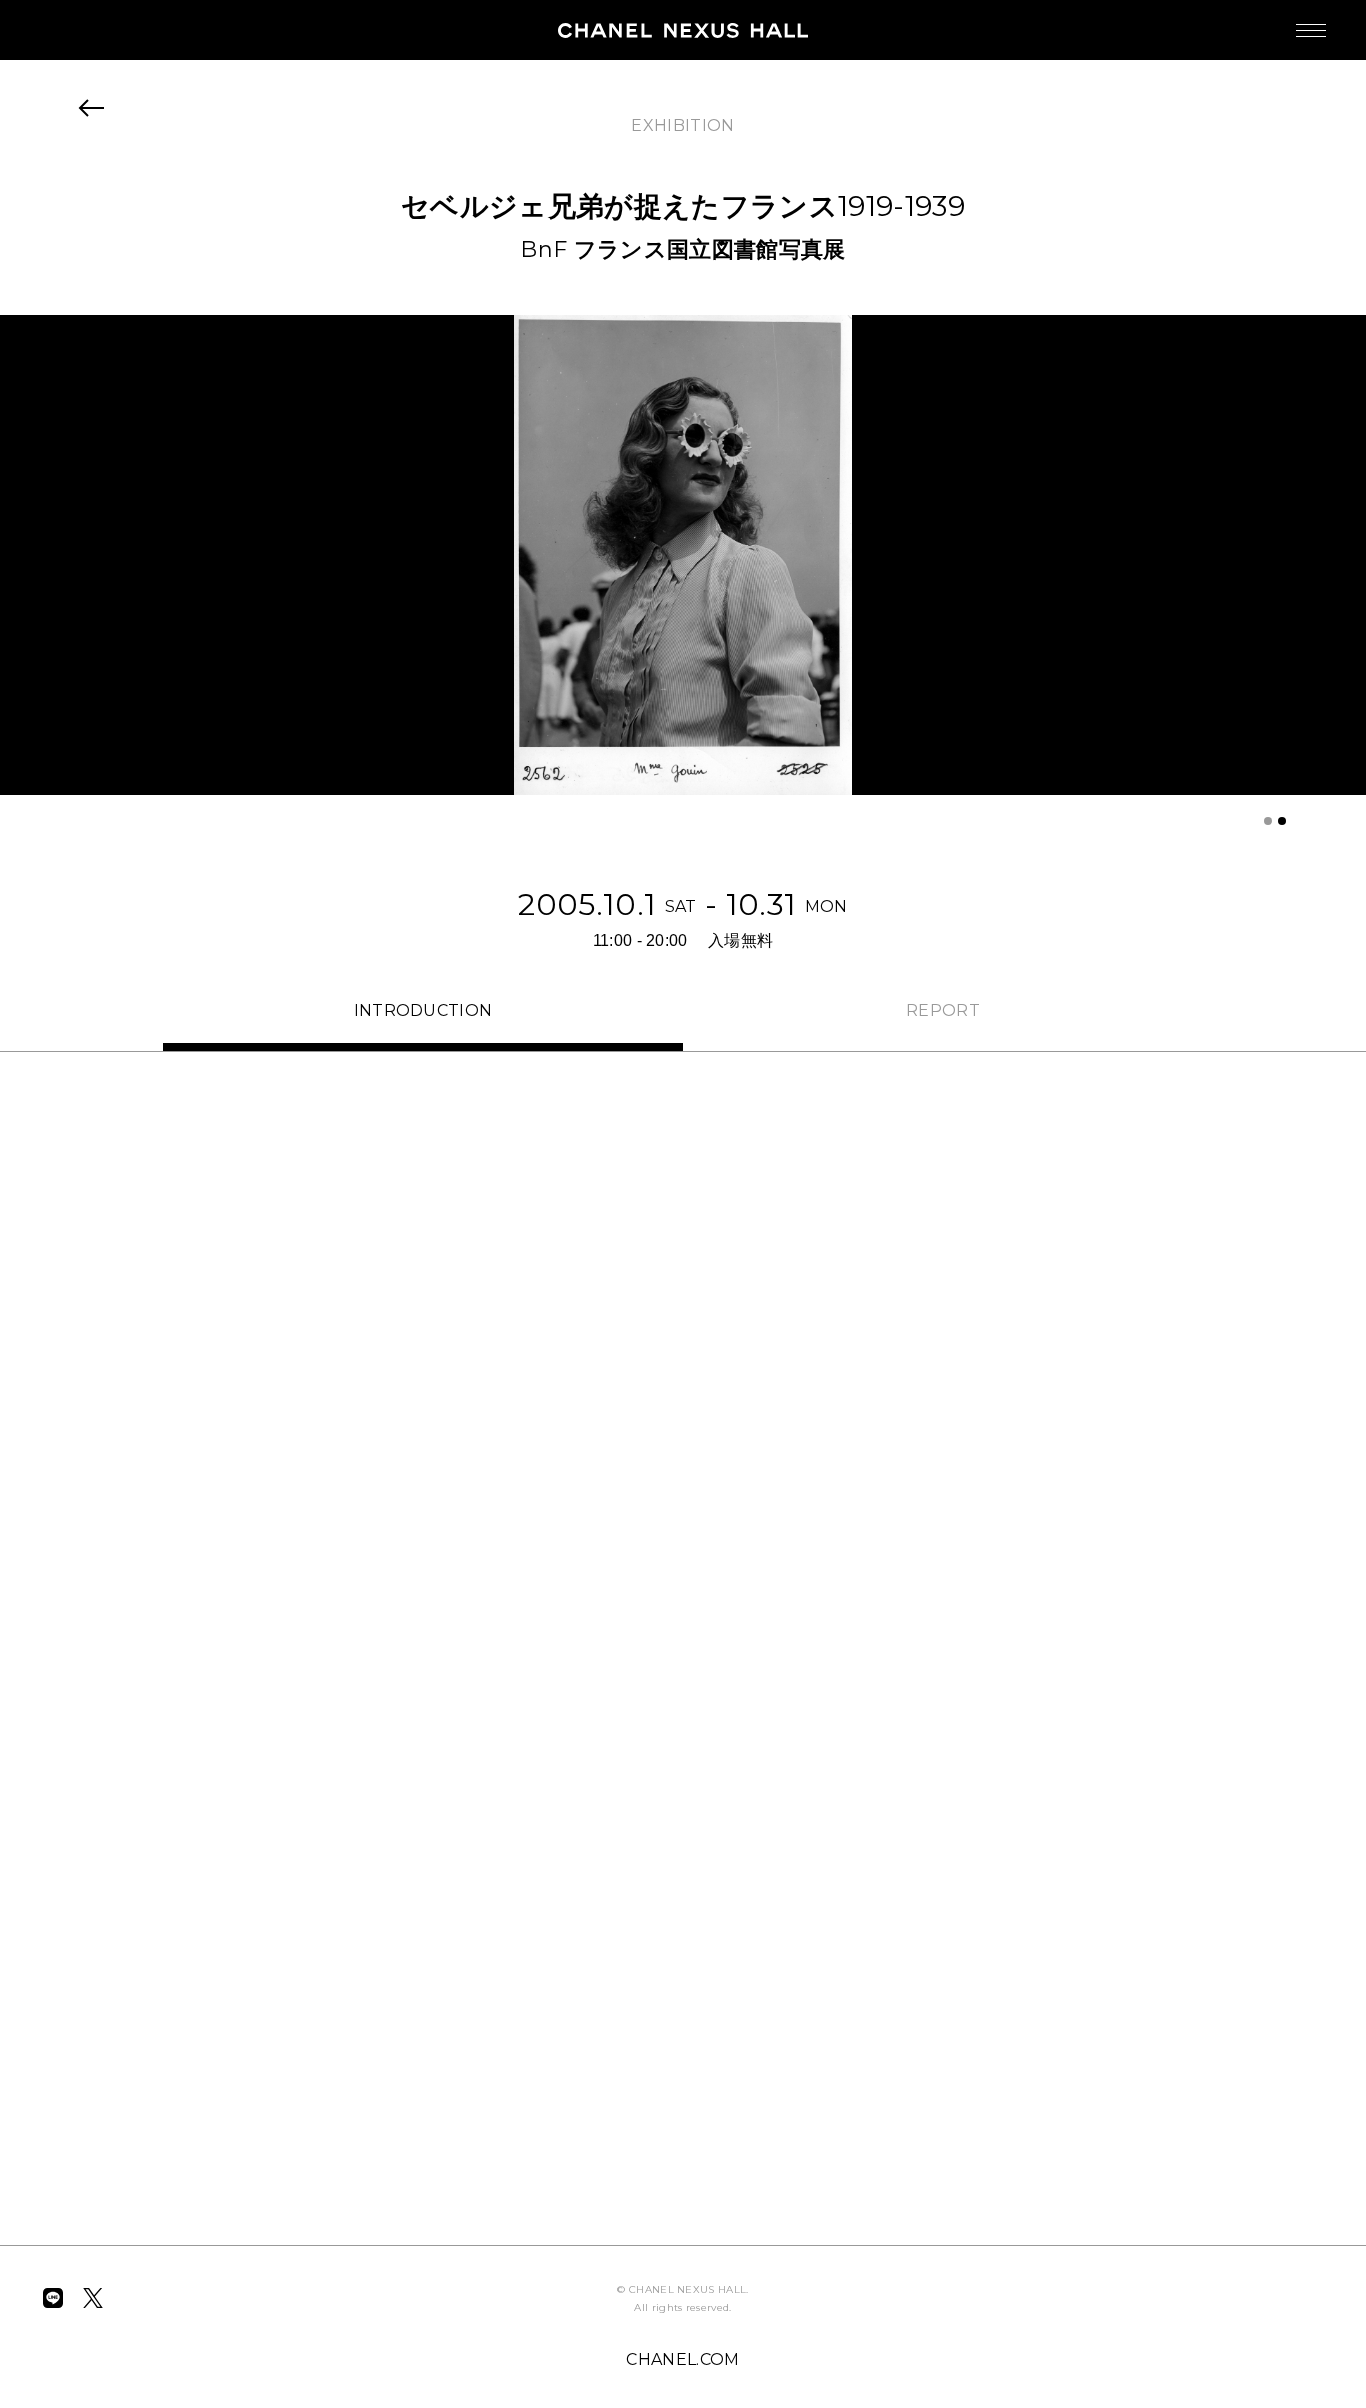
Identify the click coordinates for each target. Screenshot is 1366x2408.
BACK (92, 108)
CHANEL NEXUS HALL (683, 30)
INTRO (423, 1010)
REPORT (943, 1010)
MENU (1311, 30)
